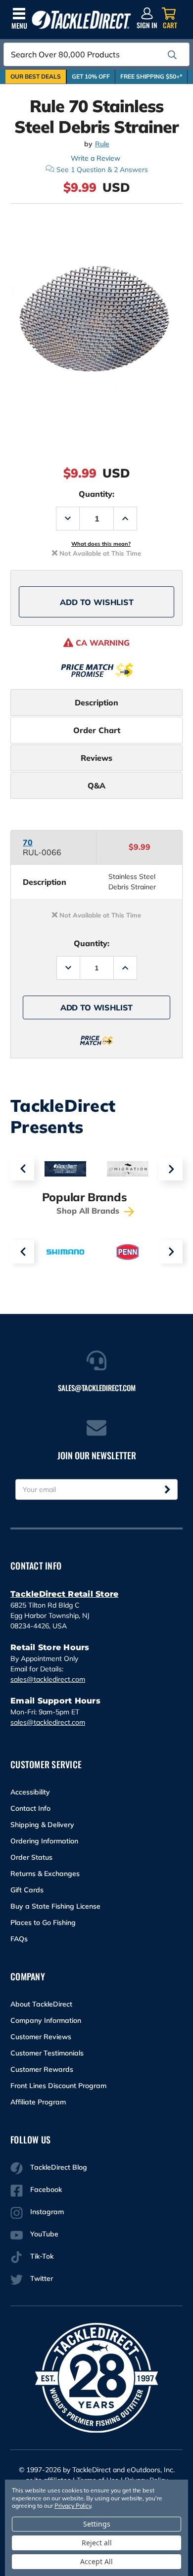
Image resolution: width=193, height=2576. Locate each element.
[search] (172, 55)
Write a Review (96, 158)
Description (96, 702)
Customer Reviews (41, 2037)
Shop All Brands (89, 1211)
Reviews (96, 758)
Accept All (96, 2561)
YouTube (44, 2234)
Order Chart (97, 730)
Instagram (47, 2212)
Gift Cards (27, 1890)
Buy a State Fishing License (55, 1906)
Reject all (97, 2543)
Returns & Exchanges (45, 1874)
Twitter (42, 2278)
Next (171, 1169)
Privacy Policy (73, 2506)
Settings (97, 2524)
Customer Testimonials (47, 2053)
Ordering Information (44, 1841)
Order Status (31, 1857)
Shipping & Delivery (42, 1825)
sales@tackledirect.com (48, 1679)
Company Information (46, 2020)
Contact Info (30, 1808)
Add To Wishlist (97, 602)
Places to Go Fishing (43, 1922)
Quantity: (96, 494)
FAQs (19, 1939)
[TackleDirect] (81, 20)
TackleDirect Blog (59, 2167)
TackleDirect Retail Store (64, 1594)
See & (102, 170)
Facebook (46, 2189)
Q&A (96, 786)
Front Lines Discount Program (58, 2086)
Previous (22, 1169)
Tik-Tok (42, 2256)
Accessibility (30, 1792)
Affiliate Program (38, 2102)
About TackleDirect (41, 2004)
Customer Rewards (42, 2069)
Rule (102, 144)
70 (28, 842)
